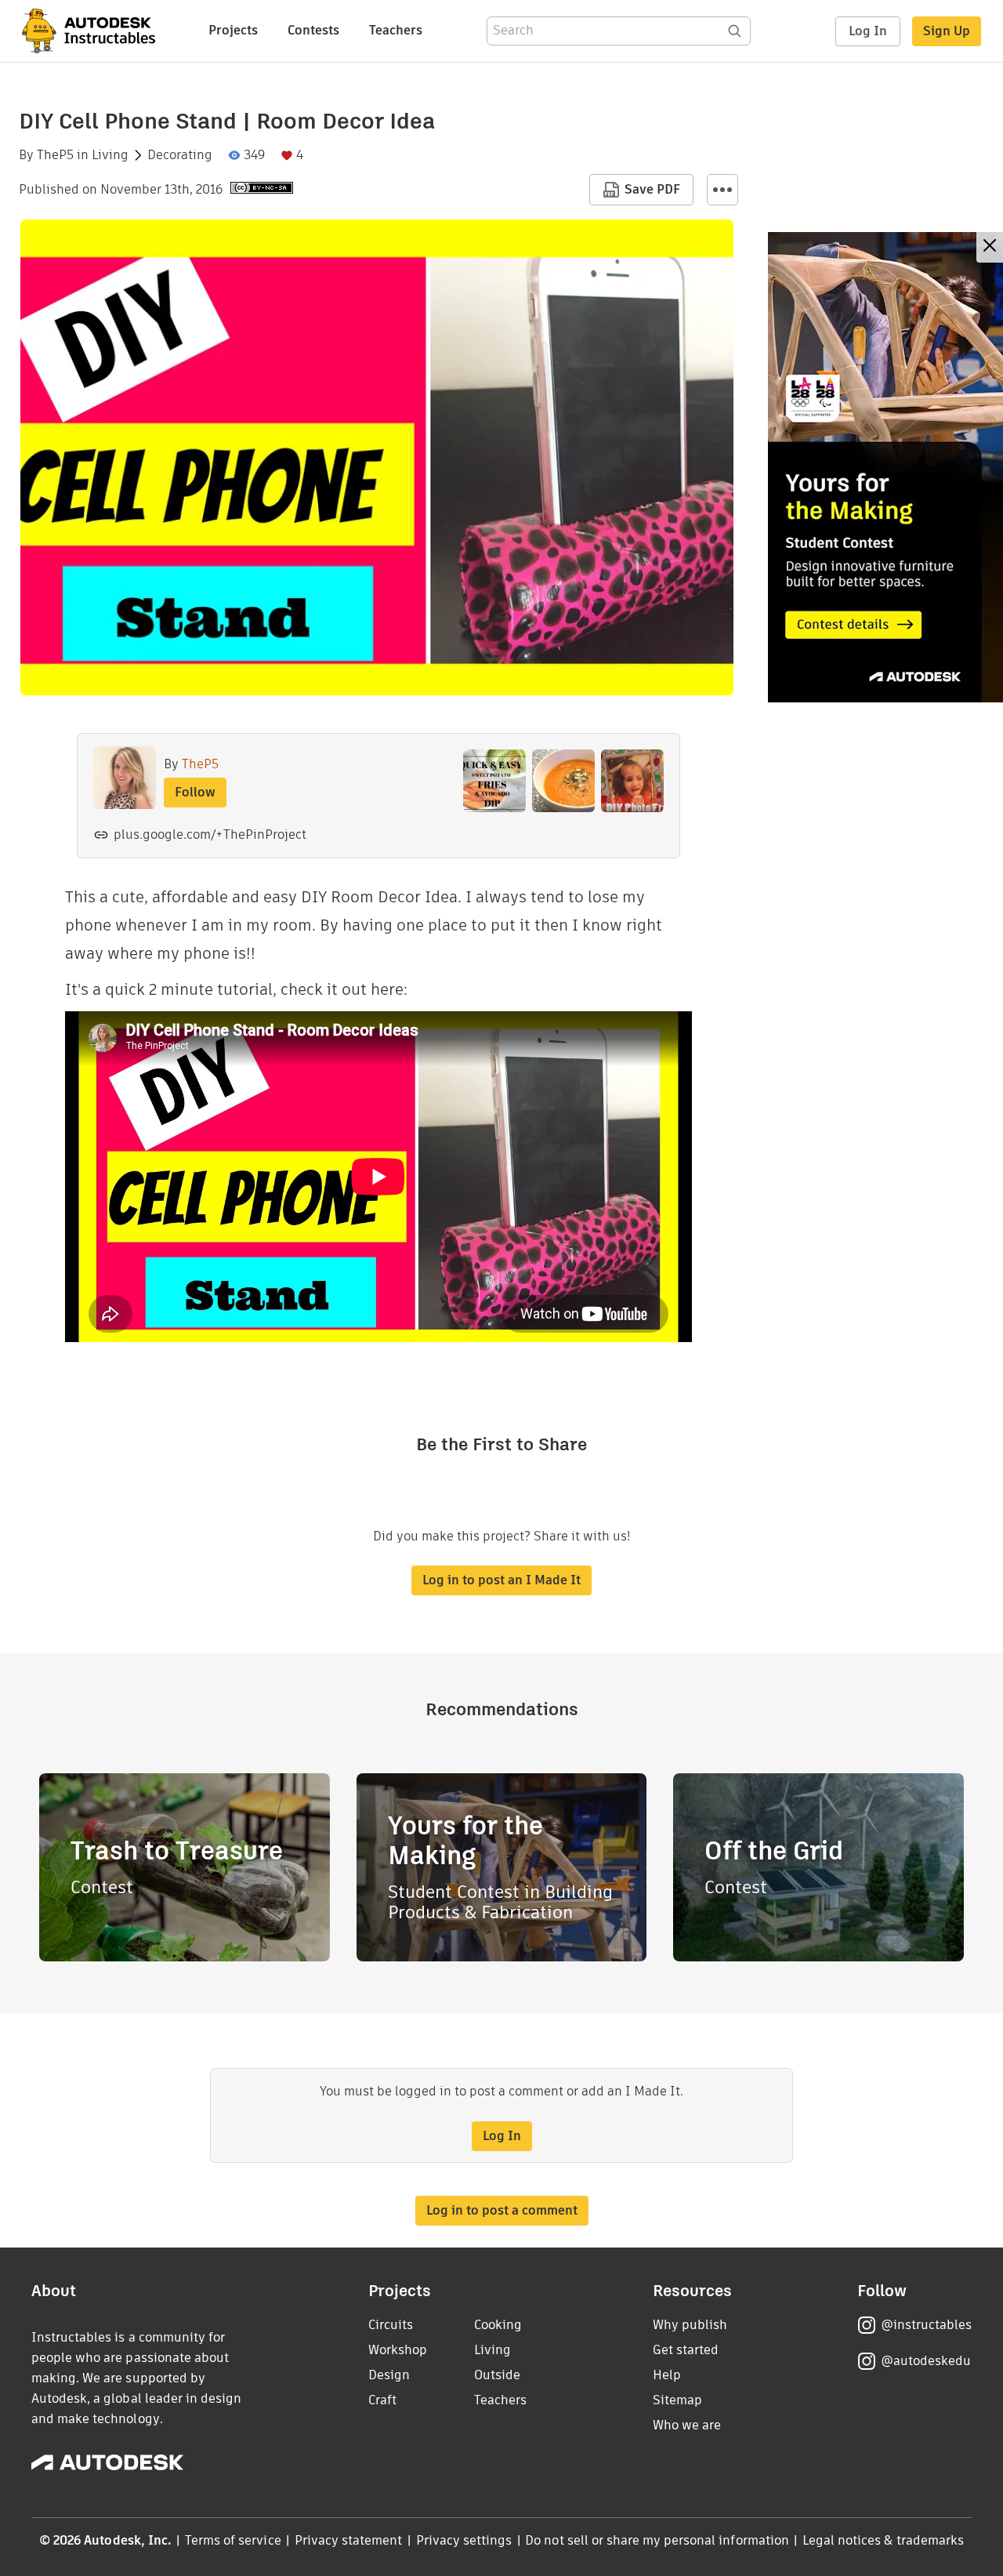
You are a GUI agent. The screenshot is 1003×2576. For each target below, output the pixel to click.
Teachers (396, 30)
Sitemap (677, 2400)
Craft (382, 2400)
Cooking (498, 2325)
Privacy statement (349, 2540)
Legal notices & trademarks (883, 2540)
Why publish (690, 2325)
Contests (313, 30)
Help (667, 2375)
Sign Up (947, 31)
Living (110, 155)
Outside (497, 2375)
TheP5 (55, 155)
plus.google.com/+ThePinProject (210, 834)
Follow (195, 792)
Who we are (687, 2425)
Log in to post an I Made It (501, 1580)
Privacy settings (464, 2540)
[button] (722, 190)
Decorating (180, 155)
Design (389, 2375)
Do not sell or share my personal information (657, 2540)
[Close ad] (990, 247)
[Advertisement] (885, 467)
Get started (686, 2350)
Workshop (398, 2350)
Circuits (391, 2325)
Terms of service (233, 2540)
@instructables (926, 2325)
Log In (868, 31)
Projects (233, 30)
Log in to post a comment (502, 2210)
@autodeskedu (926, 2361)
